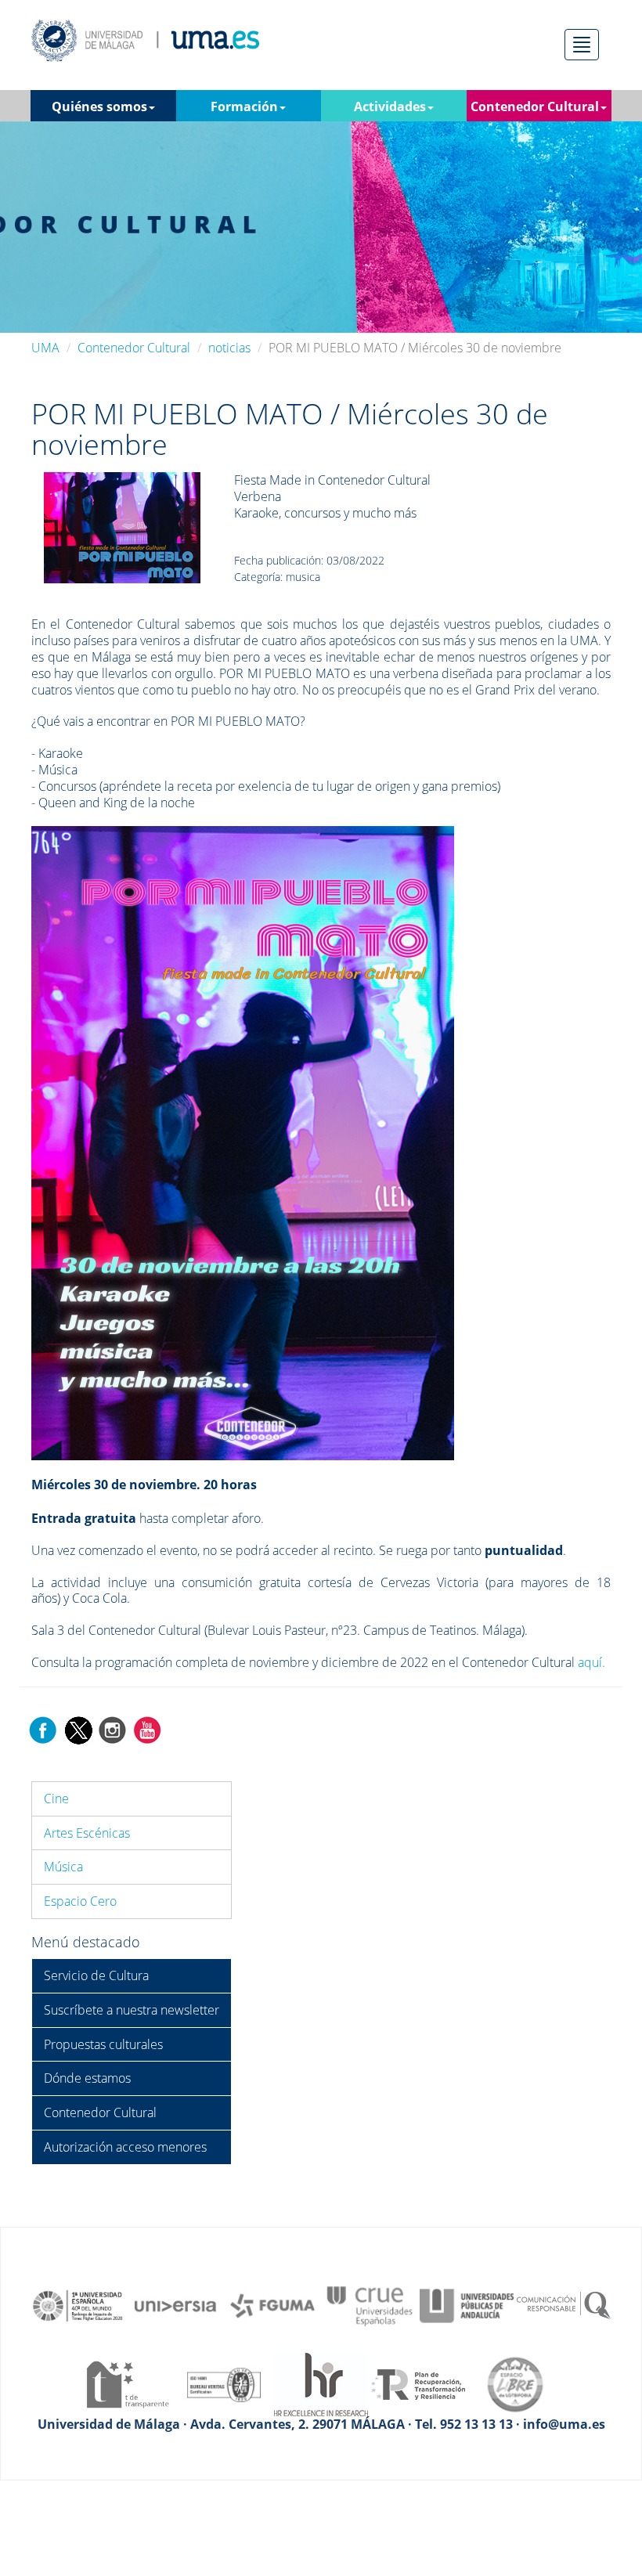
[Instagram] (113, 1729)
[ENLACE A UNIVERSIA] (175, 2304)
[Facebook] (43, 1729)
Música (63, 1867)
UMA (45, 348)
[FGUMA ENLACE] (272, 2304)
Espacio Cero (80, 1901)
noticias (229, 348)
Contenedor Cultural (134, 348)
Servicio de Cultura (96, 1975)
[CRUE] (370, 2304)
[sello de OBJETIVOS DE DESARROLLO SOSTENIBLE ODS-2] (78, 2304)
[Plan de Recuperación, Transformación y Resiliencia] (418, 2383)
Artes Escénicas (87, 1833)
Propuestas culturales (103, 2044)
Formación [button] (244, 106)
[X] (78, 1729)
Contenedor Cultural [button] (535, 106)
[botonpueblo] (122, 526)
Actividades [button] (390, 106)
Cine (56, 1799)
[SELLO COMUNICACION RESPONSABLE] (564, 2304)
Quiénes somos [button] (99, 106)
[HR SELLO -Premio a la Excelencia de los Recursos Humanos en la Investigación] (321, 2383)
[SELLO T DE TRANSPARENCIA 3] (127, 2383)
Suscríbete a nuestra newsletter (132, 2010)
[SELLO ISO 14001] (224, 2383)
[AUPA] (467, 2304)
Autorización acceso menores (125, 2147)
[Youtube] (147, 1729)
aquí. (592, 1662)
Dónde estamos (87, 2078)
